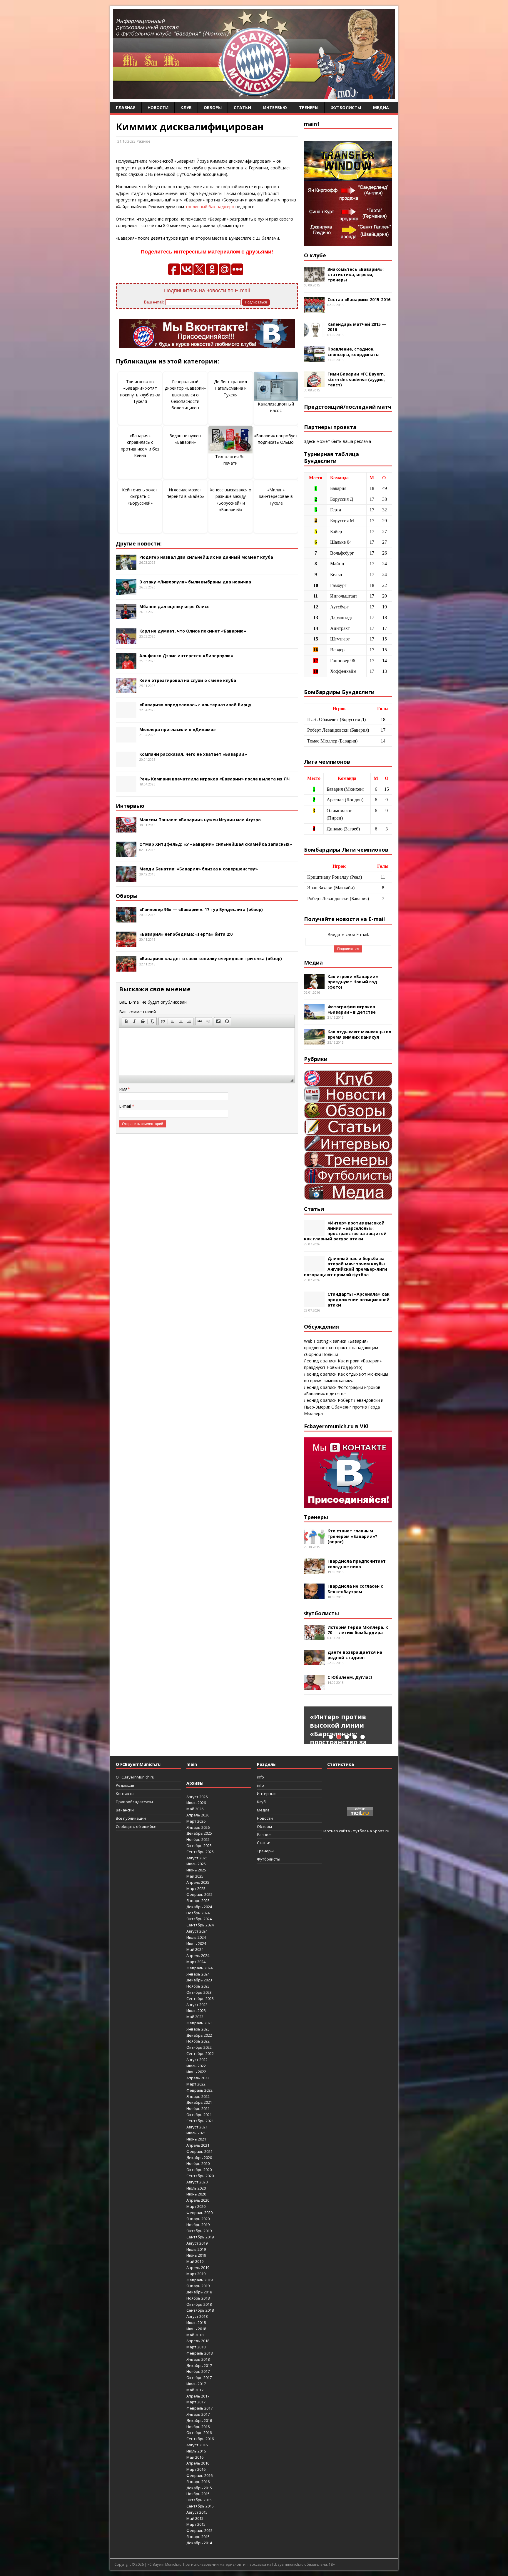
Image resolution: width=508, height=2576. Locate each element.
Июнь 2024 (196, 1943)
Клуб (186, 107)
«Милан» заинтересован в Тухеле (276, 496)
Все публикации (131, 1818)
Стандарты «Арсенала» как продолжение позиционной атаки (359, 1299)
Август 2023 (197, 2005)
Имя (123, 1089)
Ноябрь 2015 (198, 2494)
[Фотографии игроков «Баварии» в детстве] (314, 1016)
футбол (360, 1831)
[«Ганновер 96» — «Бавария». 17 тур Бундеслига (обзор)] (126, 919)
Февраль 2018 (199, 2353)
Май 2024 (195, 1949)
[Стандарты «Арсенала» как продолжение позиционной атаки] (314, 1304)
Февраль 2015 (199, 2530)
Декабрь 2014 (199, 2543)
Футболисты (346, 107)
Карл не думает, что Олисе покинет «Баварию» (193, 631)
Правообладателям (134, 1802)
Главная (126, 107)
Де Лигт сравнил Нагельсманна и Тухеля (230, 388)
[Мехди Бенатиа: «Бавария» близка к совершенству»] (126, 878)
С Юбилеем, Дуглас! (350, 1677)
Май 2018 (195, 2335)
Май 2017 (195, 2390)
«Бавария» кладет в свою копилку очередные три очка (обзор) (211, 959)
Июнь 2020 (196, 2194)
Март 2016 (196, 2469)
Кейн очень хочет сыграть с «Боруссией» (140, 496)
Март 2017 (196, 2402)
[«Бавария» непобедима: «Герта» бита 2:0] (126, 944)
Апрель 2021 (198, 2145)
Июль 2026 (196, 1803)
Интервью (275, 107)
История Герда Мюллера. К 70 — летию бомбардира (358, 1630)
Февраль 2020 (199, 2213)
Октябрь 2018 (199, 2304)
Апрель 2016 (198, 2463)
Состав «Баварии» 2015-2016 (359, 300)
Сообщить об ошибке (136, 1826)
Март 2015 (196, 2524)
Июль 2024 (196, 1937)
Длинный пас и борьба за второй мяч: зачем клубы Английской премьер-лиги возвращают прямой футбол (346, 1267)
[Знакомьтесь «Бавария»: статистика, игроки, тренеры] (314, 279)
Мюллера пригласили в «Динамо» (178, 729)
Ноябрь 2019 (198, 2225)
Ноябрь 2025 (198, 1839)
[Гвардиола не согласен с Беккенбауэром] (314, 1596)
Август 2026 (197, 1797)
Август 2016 (197, 2445)
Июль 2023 (196, 2011)
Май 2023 (195, 2017)
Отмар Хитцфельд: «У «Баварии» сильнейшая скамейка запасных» (216, 844)
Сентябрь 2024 (200, 1925)
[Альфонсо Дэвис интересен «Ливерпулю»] (126, 665)
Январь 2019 (198, 2286)
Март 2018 (196, 2347)
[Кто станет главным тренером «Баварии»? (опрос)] (314, 1540)
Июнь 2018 (196, 2329)
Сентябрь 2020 (200, 2176)
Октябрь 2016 (199, 2432)
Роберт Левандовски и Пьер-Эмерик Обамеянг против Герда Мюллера (344, 1407)
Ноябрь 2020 (198, 2163)
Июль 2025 (196, 1864)
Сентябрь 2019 (200, 2237)
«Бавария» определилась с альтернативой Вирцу (195, 705)
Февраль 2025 (199, 1894)
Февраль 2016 (199, 2475)
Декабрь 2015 (199, 2488)
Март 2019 (196, 2274)
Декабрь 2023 (199, 1980)
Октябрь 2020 (199, 2170)
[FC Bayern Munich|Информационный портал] (254, 95)
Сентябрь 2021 (200, 2121)
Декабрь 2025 (199, 1833)
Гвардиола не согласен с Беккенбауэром (355, 1589)
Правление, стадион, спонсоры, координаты (354, 352)
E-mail (126, 1106)
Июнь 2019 (196, 2255)
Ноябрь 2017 (198, 2371)
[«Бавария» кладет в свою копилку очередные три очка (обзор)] (126, 968)
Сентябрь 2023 (200, 1998)
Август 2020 (197, 2182)
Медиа (381, 107)
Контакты (125, 1793)
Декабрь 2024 (199, 1907)
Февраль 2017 (199, 2408)
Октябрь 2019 (199, 2231)
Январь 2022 (198, 2096)
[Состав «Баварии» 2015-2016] (314, 309)
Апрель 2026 (198, 1815)
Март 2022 (196, 2084)
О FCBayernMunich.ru (135, 1777)
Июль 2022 (196, 2066)
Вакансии (125, 1810)
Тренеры (309, 107)
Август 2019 (197, 2243)
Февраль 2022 (199, 2090)
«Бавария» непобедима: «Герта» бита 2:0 (186, 934)
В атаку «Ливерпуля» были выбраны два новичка (195, 582)
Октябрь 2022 (199, 2047)
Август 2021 (197, 2127)
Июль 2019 (196, 2249)
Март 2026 (196, 1821)
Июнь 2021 (196, 2139)
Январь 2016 (198, 2482)
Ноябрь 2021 (198, 2108)
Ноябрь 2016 (198, 2427)
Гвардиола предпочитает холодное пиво (357, 1564)
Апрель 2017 (198, 2396)
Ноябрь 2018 (198, 2298)
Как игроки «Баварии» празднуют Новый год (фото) (353, 982)
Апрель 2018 (198, 2341)
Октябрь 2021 (199, 2115)
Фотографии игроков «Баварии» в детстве (352, 1009)
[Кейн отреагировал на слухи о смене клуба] (126, 690)
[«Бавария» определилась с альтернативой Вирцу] (126, 714)
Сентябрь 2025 (200, 1852)
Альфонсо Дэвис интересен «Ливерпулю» (186, 656)
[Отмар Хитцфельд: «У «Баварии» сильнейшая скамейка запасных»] (126, 854)
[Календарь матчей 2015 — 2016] (314, 334)
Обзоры (213, 107)
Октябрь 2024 (199, 1919)
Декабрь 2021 (199, 2102)
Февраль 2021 (199, 2151)
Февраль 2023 (199, 2023)
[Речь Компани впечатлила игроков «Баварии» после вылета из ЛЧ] (126, 789)
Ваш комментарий (137, 1012)
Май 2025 (195, 1876)
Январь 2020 (198, 2219)
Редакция (125, 1785)
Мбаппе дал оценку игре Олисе (174, 607)
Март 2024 (196, 1962)
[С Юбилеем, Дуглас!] (314, 1687)
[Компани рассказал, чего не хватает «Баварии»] (126, 764)
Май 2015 (195, 2518)
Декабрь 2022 (199, 2035)
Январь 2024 (198, 1974)
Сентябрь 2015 (200, 2506)
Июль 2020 (196, 2188)
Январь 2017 (198, 2414)
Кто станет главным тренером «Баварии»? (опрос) (352, 1536)
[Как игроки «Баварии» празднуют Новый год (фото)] (314, 986)
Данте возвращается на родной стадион (355, 1655)
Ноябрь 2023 (198, 1986)
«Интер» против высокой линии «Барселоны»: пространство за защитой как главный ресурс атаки (345, 1231)
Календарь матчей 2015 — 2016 (357, 327)
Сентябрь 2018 (200, 2310)
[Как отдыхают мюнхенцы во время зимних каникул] (314, 1041)
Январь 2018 (198, 2359)
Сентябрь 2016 (200, 2439)
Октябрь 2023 (199, 1992)
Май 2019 (195, 2261)
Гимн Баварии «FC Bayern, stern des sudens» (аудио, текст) (356, 379)
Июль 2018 (196, 2323)
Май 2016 (195, 2457)
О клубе (315, 255)
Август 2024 (197, 1931)
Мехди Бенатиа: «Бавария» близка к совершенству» (199, 869)
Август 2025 (197, 1858)
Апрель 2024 (198, 1956)
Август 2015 (197, 2512)
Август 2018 (197, 2316)
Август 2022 (197, 2060)
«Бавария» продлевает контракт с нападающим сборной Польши (341, 1348)
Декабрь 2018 (199, 2292)
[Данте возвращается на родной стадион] (314, 1662)
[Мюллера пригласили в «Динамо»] (126, 739)
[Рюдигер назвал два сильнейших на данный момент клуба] (126, 567)
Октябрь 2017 (199, 2378)
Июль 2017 (196, 2384)
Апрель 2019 (198, 2268)
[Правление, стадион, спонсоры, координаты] (314, 359)
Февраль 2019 (199, 2280)
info (260, 1777)
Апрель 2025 (198, 1882)
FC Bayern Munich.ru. (165, 2564)
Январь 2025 (198, 1901)
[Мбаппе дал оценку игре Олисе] (126, 616)
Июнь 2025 (196, 1870)
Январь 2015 (198, 2537)
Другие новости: (139, 543)
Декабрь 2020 (199, 2158)
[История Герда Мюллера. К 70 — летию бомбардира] (314, 1637)
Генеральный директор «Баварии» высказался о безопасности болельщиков (185, 395)
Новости (158, 107)
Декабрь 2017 (199, 2365)
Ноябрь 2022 (198, 2041)
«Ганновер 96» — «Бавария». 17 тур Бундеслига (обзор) (201, 909)
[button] (126, 1021)
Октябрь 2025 (199, 1846)
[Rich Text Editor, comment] (207, 1051)
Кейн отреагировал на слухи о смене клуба (188, 680)
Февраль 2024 (199, 1968)
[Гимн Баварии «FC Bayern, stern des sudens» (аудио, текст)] (314, 384)
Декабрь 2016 (199, 2420)
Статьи (242, 107)
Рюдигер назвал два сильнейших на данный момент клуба (206, 557)
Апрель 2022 (198, 2078)
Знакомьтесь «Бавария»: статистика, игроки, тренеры (356, 275)
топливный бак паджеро (210, 207)
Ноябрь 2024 (198, 1913)
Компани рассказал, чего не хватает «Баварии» (193, 754)
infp (260, 1785)
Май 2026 (195, 1809)
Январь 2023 (198, 2029)
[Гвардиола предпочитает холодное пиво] (314, 1571)
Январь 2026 (198, 1827)
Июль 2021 (196, 2133)
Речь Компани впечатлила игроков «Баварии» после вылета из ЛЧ (214, 779)
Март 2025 (196, 1888)
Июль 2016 (196, 2451)
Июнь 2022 (196, 2072)
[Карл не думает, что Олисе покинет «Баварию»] (126, 640)
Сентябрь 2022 (200, 2053)
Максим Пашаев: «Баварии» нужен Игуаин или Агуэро (200, 820)
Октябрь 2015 (199, 2500)
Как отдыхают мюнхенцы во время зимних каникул (359, 1034)
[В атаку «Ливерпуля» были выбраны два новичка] (126, 591)
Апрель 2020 (198, 2200)
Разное (143, 141)
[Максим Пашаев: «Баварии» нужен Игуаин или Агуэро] (126, 829)
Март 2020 (196, 2206)
